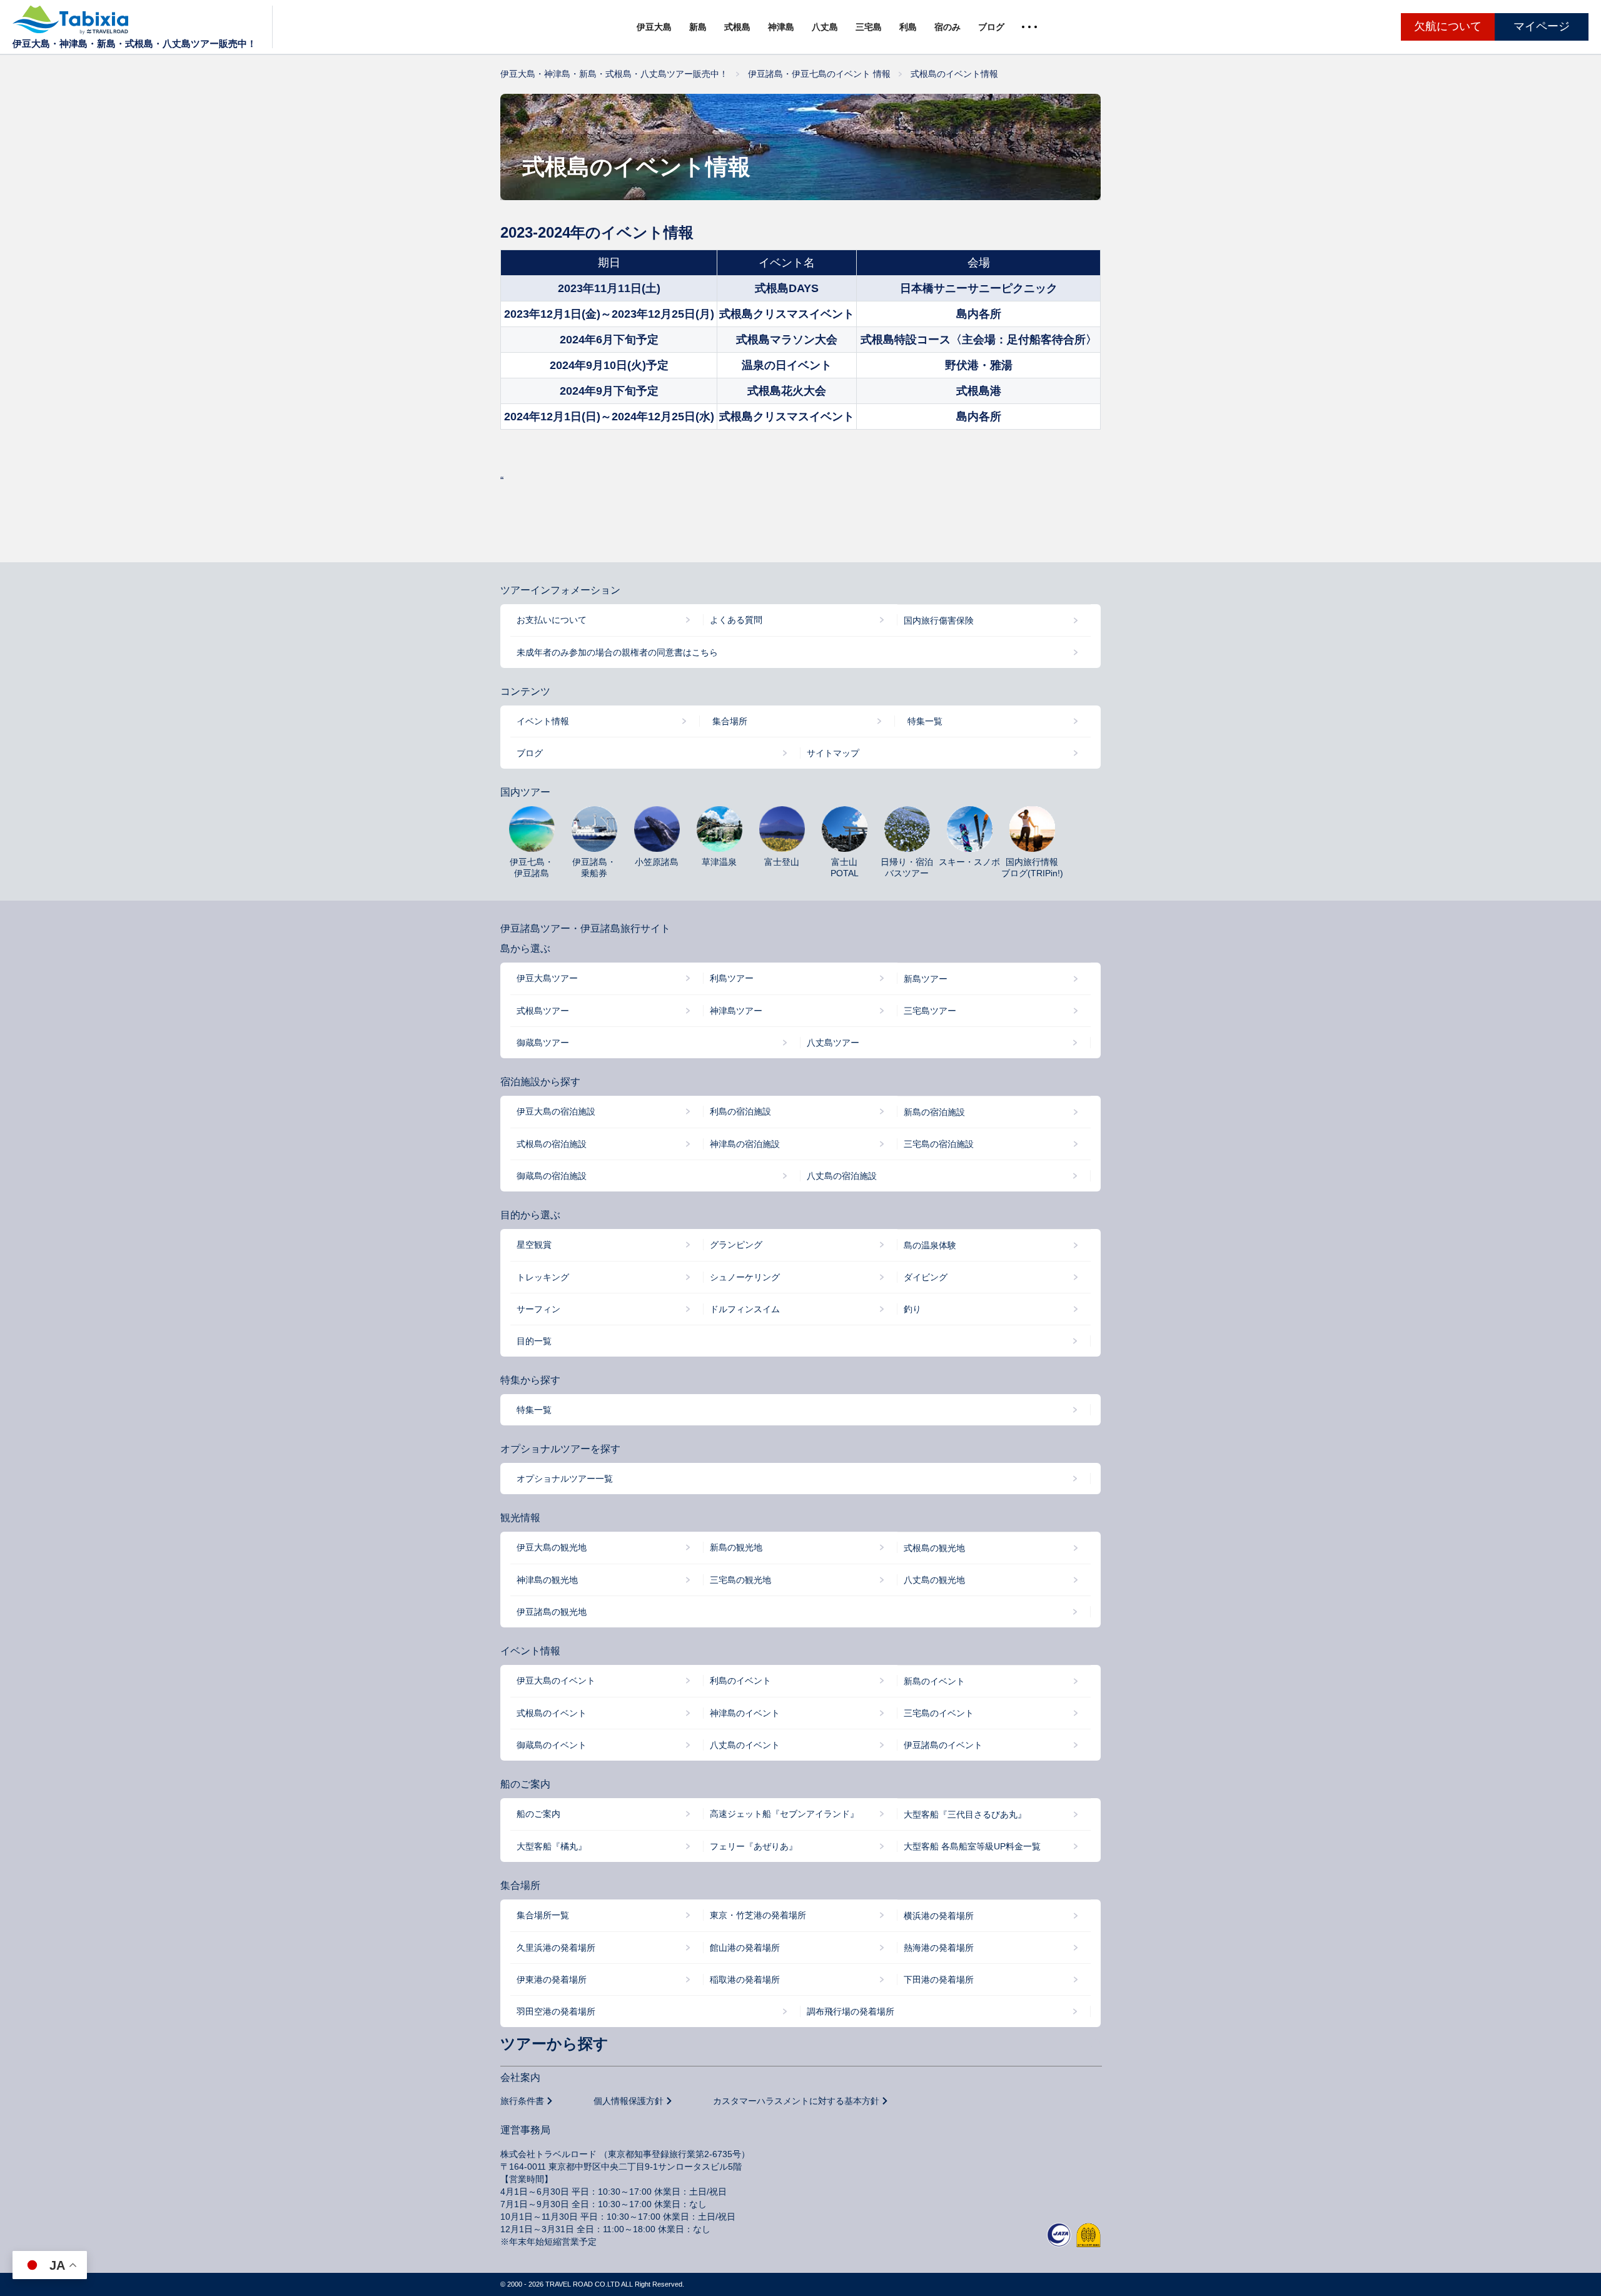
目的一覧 (534, 1341)
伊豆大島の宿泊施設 (556, 1111)
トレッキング (543, 1277)
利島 (908, 27)
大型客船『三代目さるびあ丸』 (965, 1814)
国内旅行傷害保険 (939, 620)
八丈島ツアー (833, 1043)
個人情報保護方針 (629, 2101)
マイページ (1542, 26)
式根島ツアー (543, 1011)
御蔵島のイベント (552, 1745)
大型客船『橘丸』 (552, 1846)
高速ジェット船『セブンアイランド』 (784, 1814)
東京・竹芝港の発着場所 (758, 1915)
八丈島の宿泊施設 (842, 1176)
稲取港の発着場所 (745, 1980)
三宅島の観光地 (740, 1580)
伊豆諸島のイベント (943, 1745)
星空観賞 (534, 1245)
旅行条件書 (522, 2101)
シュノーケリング (745, 1277)
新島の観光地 (736, 1547)
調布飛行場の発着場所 (851, 2011)
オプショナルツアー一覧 (565, 1479)
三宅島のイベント (939, 1713)
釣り (912, 1309)
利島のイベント (740, 1681)
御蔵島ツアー (543, 1043)
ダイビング (926, 1277)
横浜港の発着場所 (939, 1916)
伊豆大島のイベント (556, 1681)
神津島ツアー (736, 1011)
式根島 (737, 27)
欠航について (1448, 26)
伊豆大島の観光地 (552, 1547)
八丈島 (825, 27)
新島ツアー (926, 979)
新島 (698, 27)
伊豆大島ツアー (547, 978)
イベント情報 (543, 721)
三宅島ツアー (930, 1011)
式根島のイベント (552, 1713)
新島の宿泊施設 (934, 1112)
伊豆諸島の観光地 (552, 1612)
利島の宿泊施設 (740, 1111)
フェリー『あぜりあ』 (754, 1846)
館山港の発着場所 (745, 1948)
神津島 (781, 27)
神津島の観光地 (547, 1580)
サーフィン (538, 1309)
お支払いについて (552, 620)
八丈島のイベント (745, 1745)
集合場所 (730, 721)
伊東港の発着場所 (552, 1980)
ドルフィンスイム (745, 1309)
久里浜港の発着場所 (556, 1948)
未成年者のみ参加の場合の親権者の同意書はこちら (617, 652)
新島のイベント (934, 1681)
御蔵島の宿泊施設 (552, 1176)
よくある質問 (736, 620)
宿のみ (947, 27)
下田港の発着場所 (939, 1980)
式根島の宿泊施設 (552, 1144)
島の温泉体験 (930, 1245)
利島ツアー (732, 978)
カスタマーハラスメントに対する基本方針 (796, 2101)
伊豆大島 (654, 27)
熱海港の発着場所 (939, 1948)
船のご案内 (538, 1814)
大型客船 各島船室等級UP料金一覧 (972, 1846)
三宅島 (869, 27)
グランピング (736, 1245)
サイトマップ (833, 753)
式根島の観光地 (934, 1548)
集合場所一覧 (543, 1915)
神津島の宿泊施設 (745, 1144)
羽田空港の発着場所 (556, 2011)
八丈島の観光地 (934, 1580)
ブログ (991, 27)
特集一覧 (925, 721)
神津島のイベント (745, 1713)
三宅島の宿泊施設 (939, 1144)
